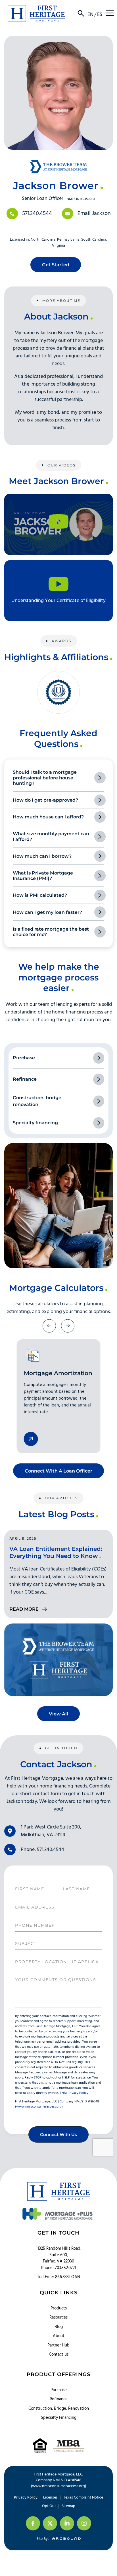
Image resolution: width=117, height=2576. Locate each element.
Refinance (59, 2399)
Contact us (59, 2354)
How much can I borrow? (42, 856)
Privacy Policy (26, 2498)
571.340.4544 (37, 214)
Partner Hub (58, 2345)
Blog (59, 2327)
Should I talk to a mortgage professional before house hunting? (45, 778)
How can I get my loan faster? (47, 912)
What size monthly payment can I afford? (51, 836)
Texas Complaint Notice (83, 2498)
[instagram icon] (84, 2523)
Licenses (50, 2498)
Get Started (56, 265)
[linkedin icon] (67, 2523)
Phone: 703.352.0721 (59, 2268)
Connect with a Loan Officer (58, 1471)
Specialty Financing (59, 2418)
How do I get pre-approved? (45, 800)
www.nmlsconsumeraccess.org (58, 2486)
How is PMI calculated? (40, 895)
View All (58, 1714)
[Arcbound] (65, 2539)
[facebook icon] (33, 2523)
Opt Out (49, 2506)
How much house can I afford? (48, 817)
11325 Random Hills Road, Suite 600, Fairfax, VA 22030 (59, 2255)
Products (59, 2308)
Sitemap (68, 2506)
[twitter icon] (50, 2523)
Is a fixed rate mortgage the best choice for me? (51, 932)
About (59, 2336)
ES (100, 15)
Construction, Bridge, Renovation (59, 2409)
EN (90, 15)
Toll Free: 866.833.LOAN (59, 2277)
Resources (58, 2317)
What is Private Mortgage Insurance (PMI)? (43, 876)
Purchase (59, 2390)
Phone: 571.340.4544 (42, 1850)
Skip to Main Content (4, 8)
